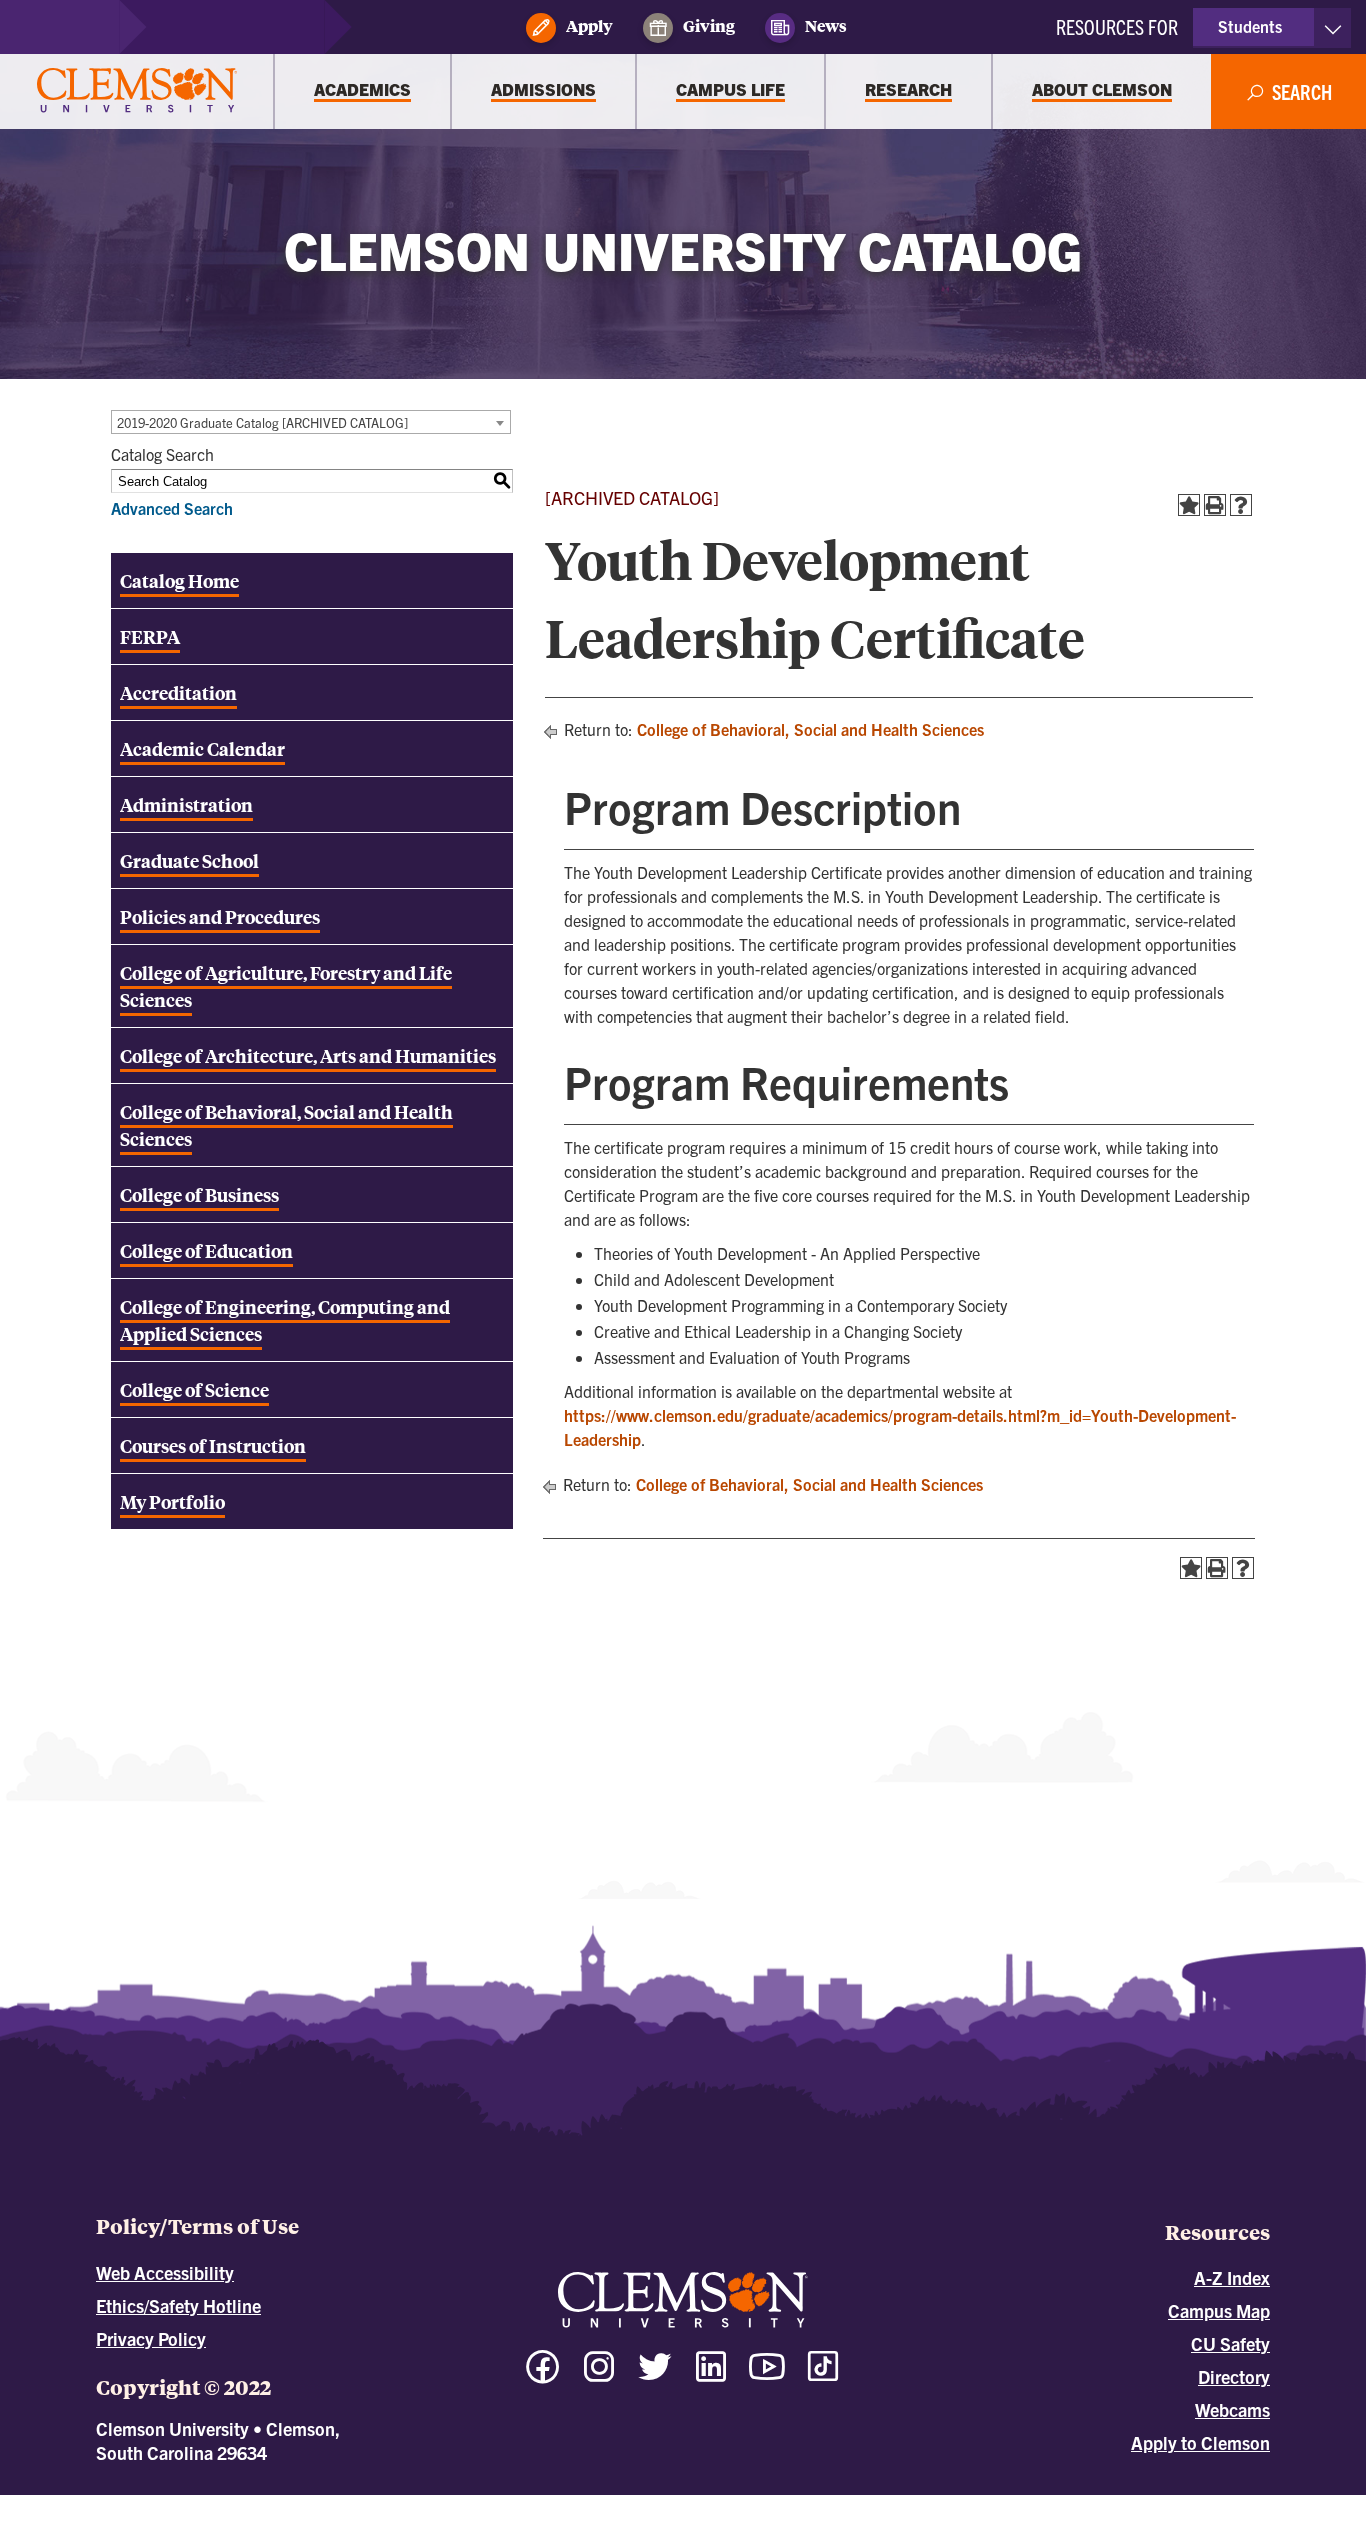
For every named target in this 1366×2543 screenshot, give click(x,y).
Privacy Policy (151, 2338)
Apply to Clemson (1200, 2442)
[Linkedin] (711, 2375)
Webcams (1232, 2409)
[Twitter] (655, 2375)
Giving (709, 26)
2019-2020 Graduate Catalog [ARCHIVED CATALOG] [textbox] (262, 422)
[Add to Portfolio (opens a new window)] (1189, 505)
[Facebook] (543, 2375)
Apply (589, 26)
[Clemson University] (137, 91)
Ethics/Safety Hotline (178, 2305)
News (826, 26)
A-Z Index (1232, 2277)
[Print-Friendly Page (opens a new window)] (1215, 505)
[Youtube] (767, 2375)
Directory (1234, 2376)
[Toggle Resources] (1332, 28)
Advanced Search (172, 508)
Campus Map (1219, 2310)
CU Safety (1230, 2343)
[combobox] (311, 422)
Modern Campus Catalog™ (862, 2504)
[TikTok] (823, 2365)
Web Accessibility (165, 2272)
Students (1250, 26)
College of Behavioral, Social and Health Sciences (810, 729)
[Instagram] (599, 2375)
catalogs (460, 2504)
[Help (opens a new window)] (1241, 505)
